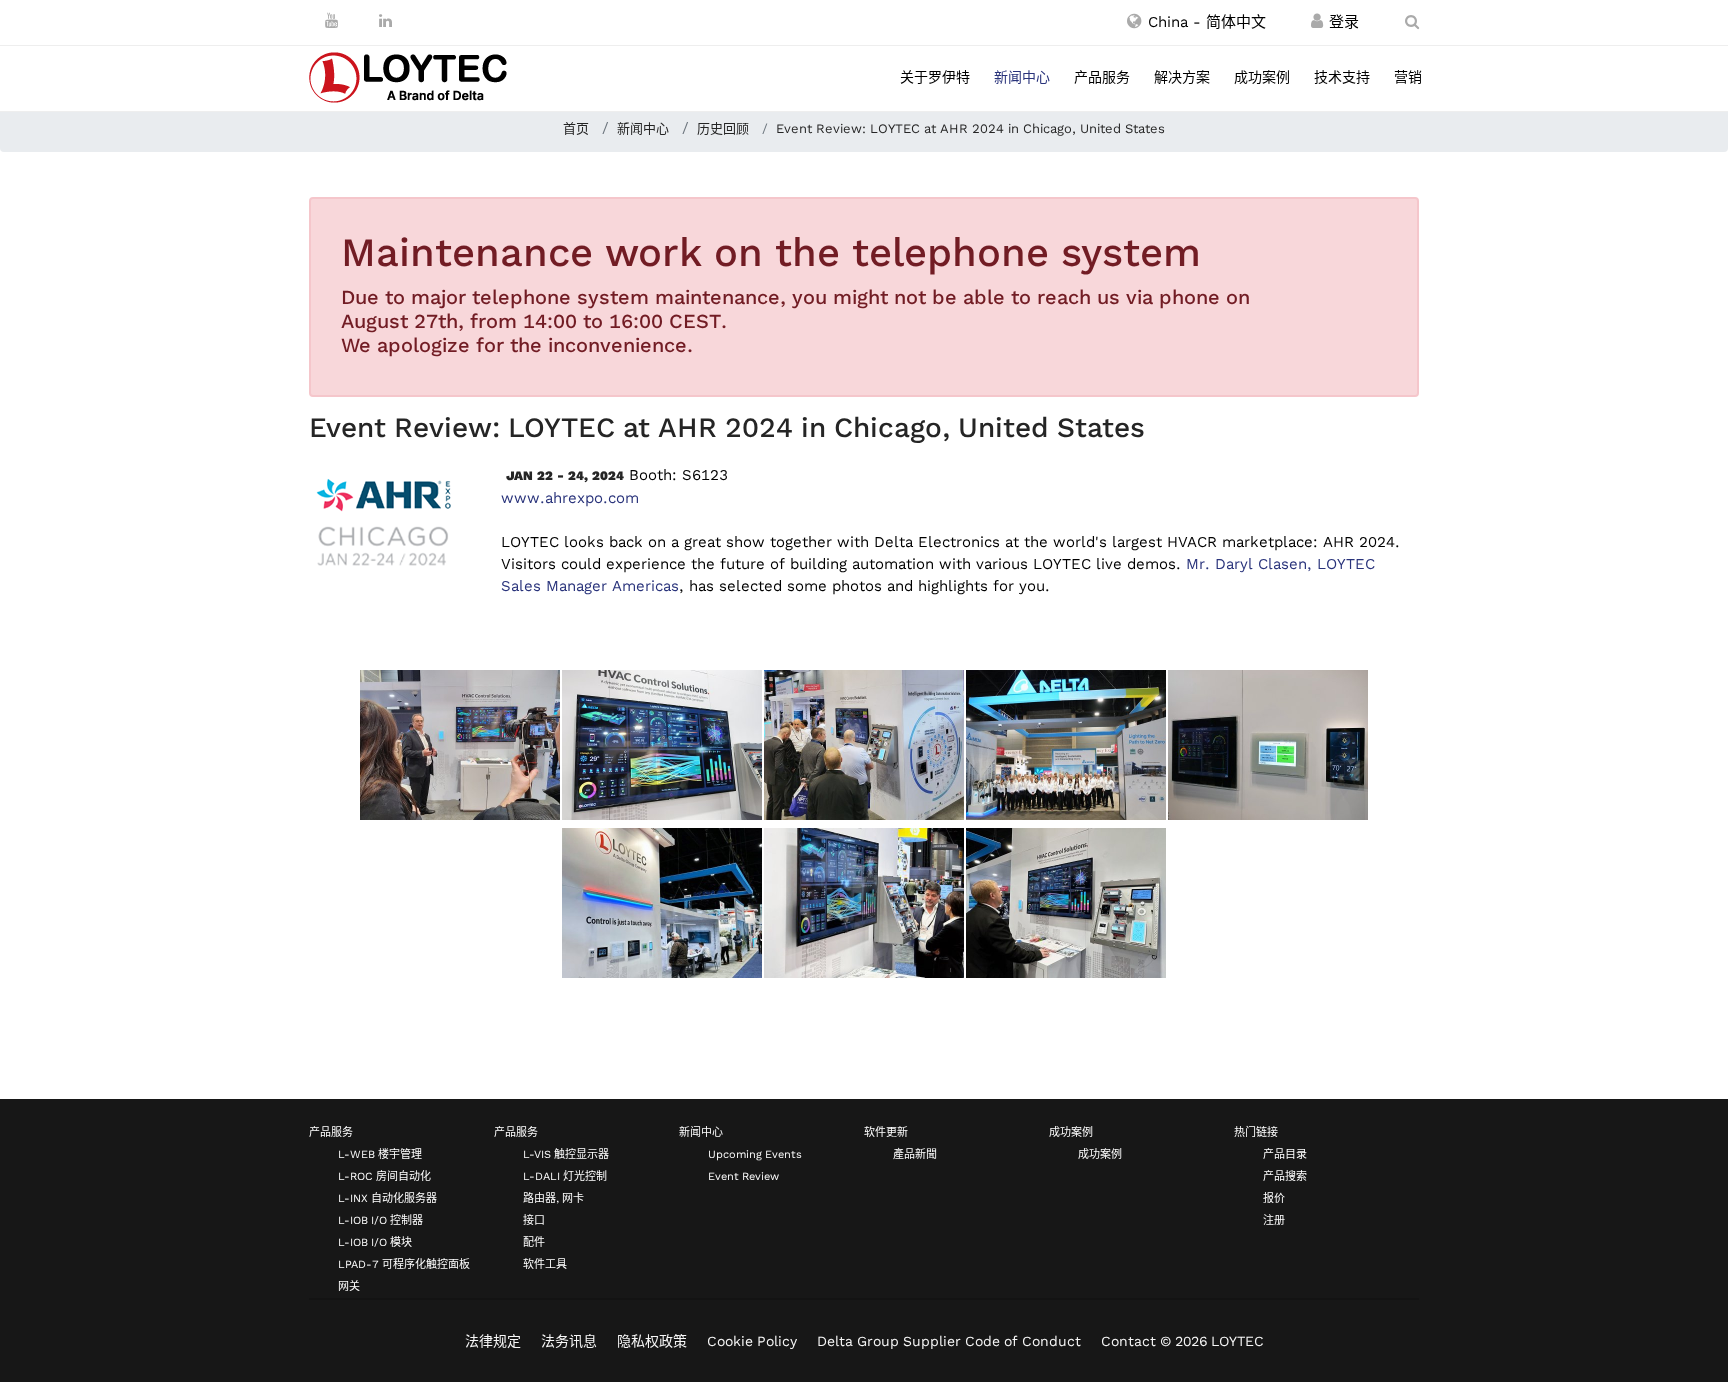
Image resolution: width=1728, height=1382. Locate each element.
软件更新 (886, 1132)
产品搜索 (1285, 1176)
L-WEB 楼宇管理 (380, 1154)
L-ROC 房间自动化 (384, 1176)
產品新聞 (915, 1154)
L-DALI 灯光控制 (565, 1176)
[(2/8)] (662, 745)
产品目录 (1285, 1154)
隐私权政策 (652, 1341)
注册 (1274, 1220)
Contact (1128, 1341)
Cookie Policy (752, 1341)
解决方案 (1182, 77)
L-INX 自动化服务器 (387, 1198)
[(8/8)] (1066, 903)
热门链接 (1256, 1132)
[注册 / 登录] (1317, 22)
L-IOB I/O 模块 (375, 1242)
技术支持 (1342, 77)
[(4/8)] (1066, 745)
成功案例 (1262, 77)
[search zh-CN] (1412, 22)
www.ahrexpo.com (570, 498)
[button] (1196, 22)
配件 (534, 1242)
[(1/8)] (460, 745)
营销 (1408, 77)
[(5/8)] (1268, 745)
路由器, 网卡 (553, 1198)
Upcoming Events (755, 1154)
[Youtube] (331, 21)
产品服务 (1102, 77)
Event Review (743, 1176)
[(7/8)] (864, 903)
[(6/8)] (662, 903)
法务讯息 (569, 1341)
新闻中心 (1022, 77)
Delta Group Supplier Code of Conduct (949, 1341)
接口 (534, 1220)
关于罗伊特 (935, 77)
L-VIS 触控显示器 (566, 1154)
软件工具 (545, 1264)
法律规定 (493, 1341)
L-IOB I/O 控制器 (380, 1220)
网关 (349, 1286)
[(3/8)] (864, 745)
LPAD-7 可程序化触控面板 (404, 1264)
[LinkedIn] (385, 21)
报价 (1274, 1198)
